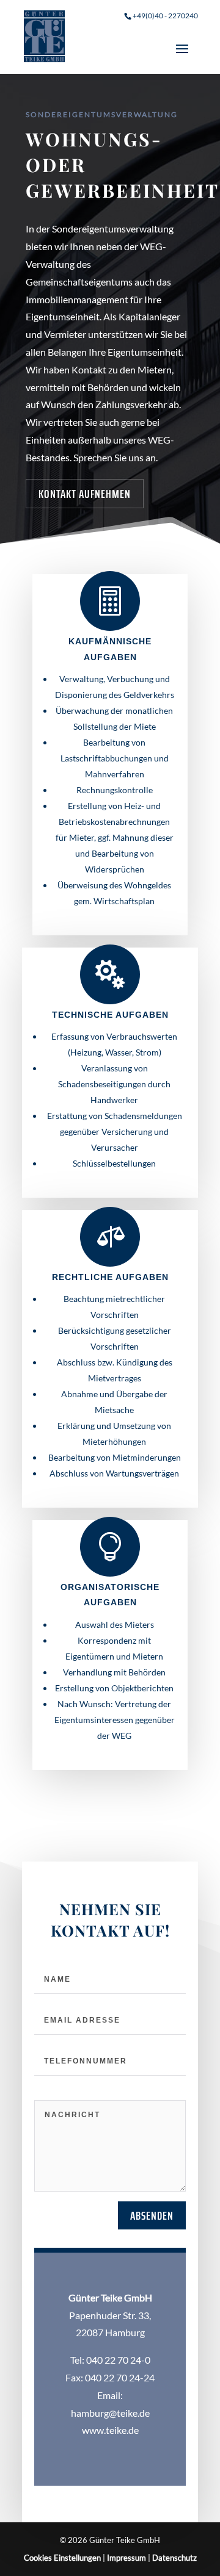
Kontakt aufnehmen (85, 494)
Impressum (127, 2558)
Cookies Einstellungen (62, 2558)
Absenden (152, 2215)
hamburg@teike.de (110, 2413)
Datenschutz (174, 2558)
